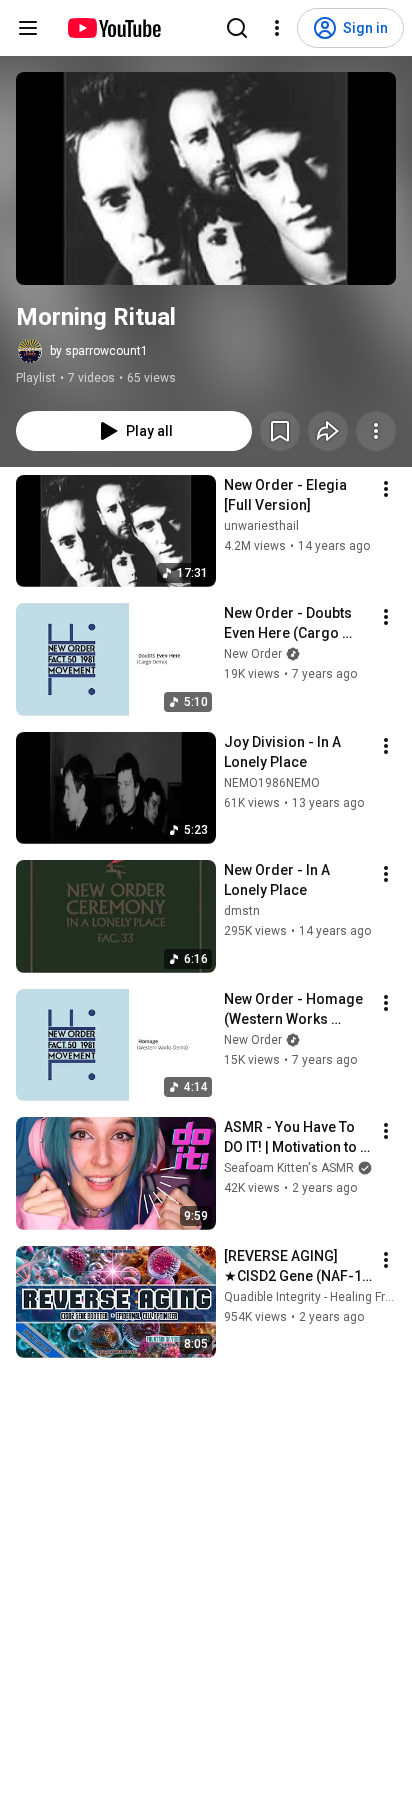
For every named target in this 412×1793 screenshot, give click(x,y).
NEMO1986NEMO (272, 783)
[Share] (328, 431)
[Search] (237, 28)
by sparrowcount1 (99, 351)
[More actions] (376, 431)
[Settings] (277, 28)
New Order (253, 654)
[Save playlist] (280, 431)
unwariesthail (261, 526)
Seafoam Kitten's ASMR (289, 1168)
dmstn (242, 911)
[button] (206, 178)
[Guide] (28, 28)
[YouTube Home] (113, 28)
